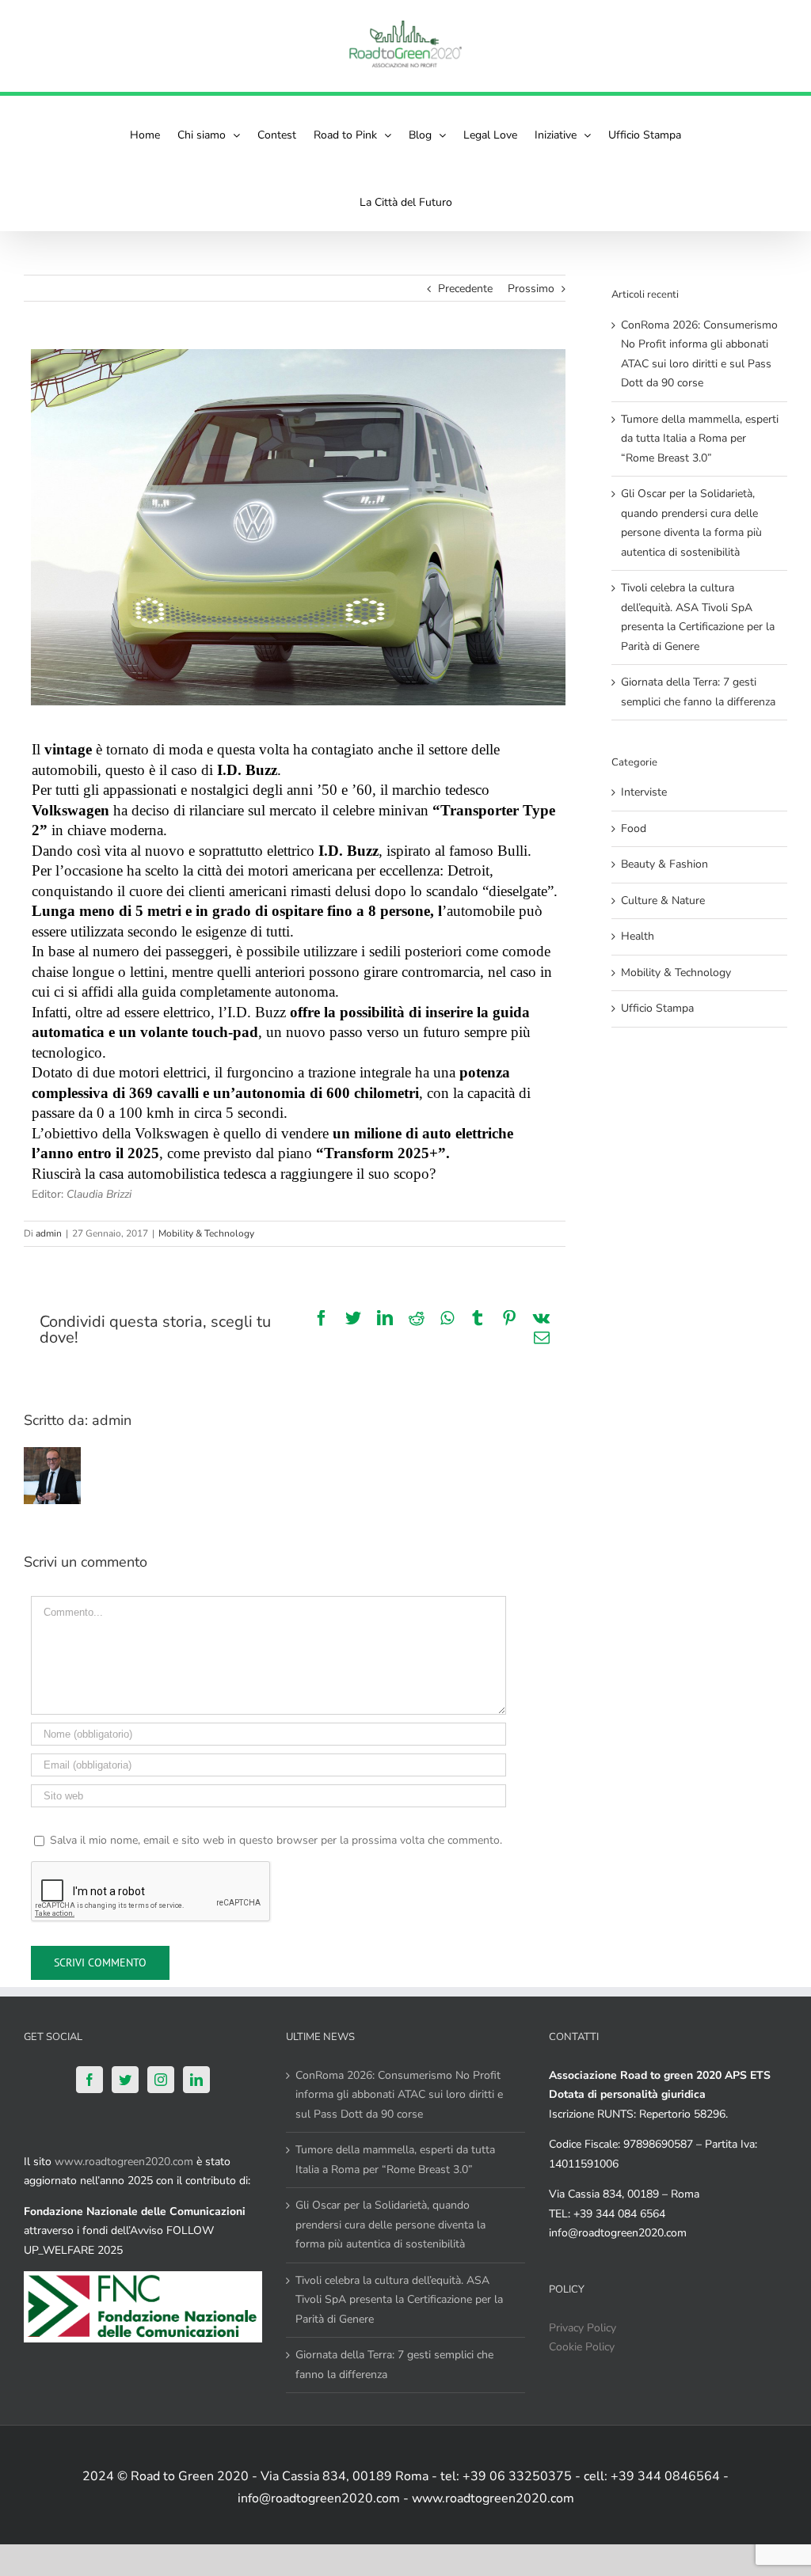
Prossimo (531, 289)
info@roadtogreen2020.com (618, 2233)
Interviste (644, 792)
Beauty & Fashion (664, 864)
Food (634, 828)
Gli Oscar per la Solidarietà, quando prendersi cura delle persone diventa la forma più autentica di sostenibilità (390, 2225)
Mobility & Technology (206, 1233)
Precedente (465, 289)
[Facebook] (89, 2080)
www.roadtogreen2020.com (124, 2162)
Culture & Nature (663, 900)
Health (638, 936)
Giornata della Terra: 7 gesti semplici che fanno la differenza (394, 2365)
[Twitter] (125, 2080)
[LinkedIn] (196, 2080)
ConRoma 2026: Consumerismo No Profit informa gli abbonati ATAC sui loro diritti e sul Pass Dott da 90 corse (399, 2095)
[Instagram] (161, 2080)
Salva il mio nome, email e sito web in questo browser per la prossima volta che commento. (276, 1840)
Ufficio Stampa (657, 1008)
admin (49, 1233)
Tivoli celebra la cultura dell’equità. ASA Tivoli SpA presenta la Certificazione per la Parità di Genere (399, 2300)
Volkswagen (70, 810)
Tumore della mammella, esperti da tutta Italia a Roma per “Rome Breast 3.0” (700, 439)
